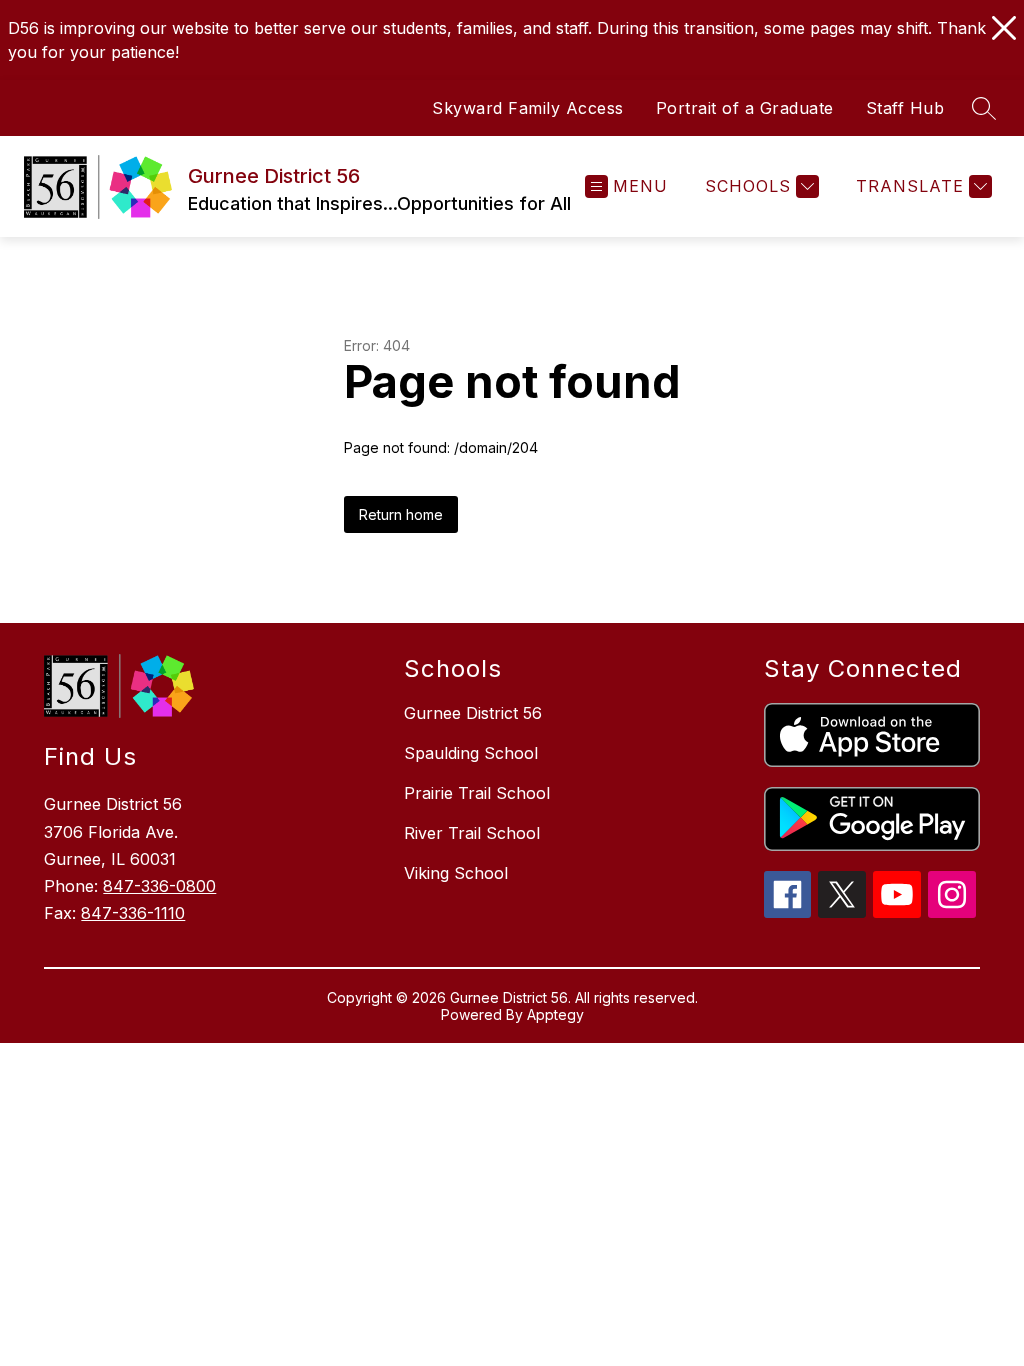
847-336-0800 (159, 886)
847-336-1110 (133, 913)
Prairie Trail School (477, 793)
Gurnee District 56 (473, 713)
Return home (401, 514)
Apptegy (555, 1014)
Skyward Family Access (528, 108)
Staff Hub (905, 108)
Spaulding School (471, 753)
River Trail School (472, 833)
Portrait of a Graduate (745, 108)
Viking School (456, 873)
